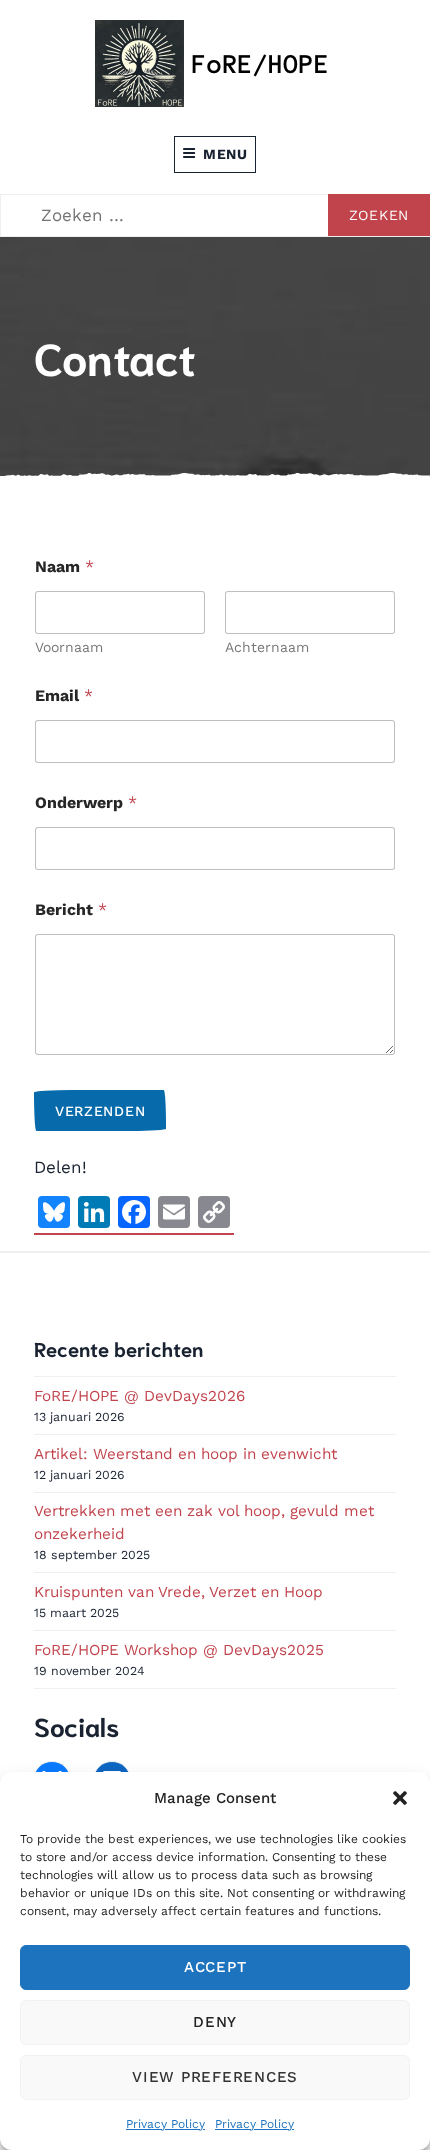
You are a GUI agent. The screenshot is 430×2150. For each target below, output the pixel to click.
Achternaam (267, 647)
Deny (215, 2022)
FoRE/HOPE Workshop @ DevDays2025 (179, 1650)
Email (64, 695)
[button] (400, 1798)
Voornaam (69, 647)
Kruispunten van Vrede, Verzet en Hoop (178, 1592)
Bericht (71, 909)
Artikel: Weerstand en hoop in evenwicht (185, 1454)
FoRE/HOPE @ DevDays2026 (139, 1396)
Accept (215, 1967)
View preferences (215, 2077)
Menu (225, 154)
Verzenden (100, 1111)
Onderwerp (86, 802)
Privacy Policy (165, 2124)
